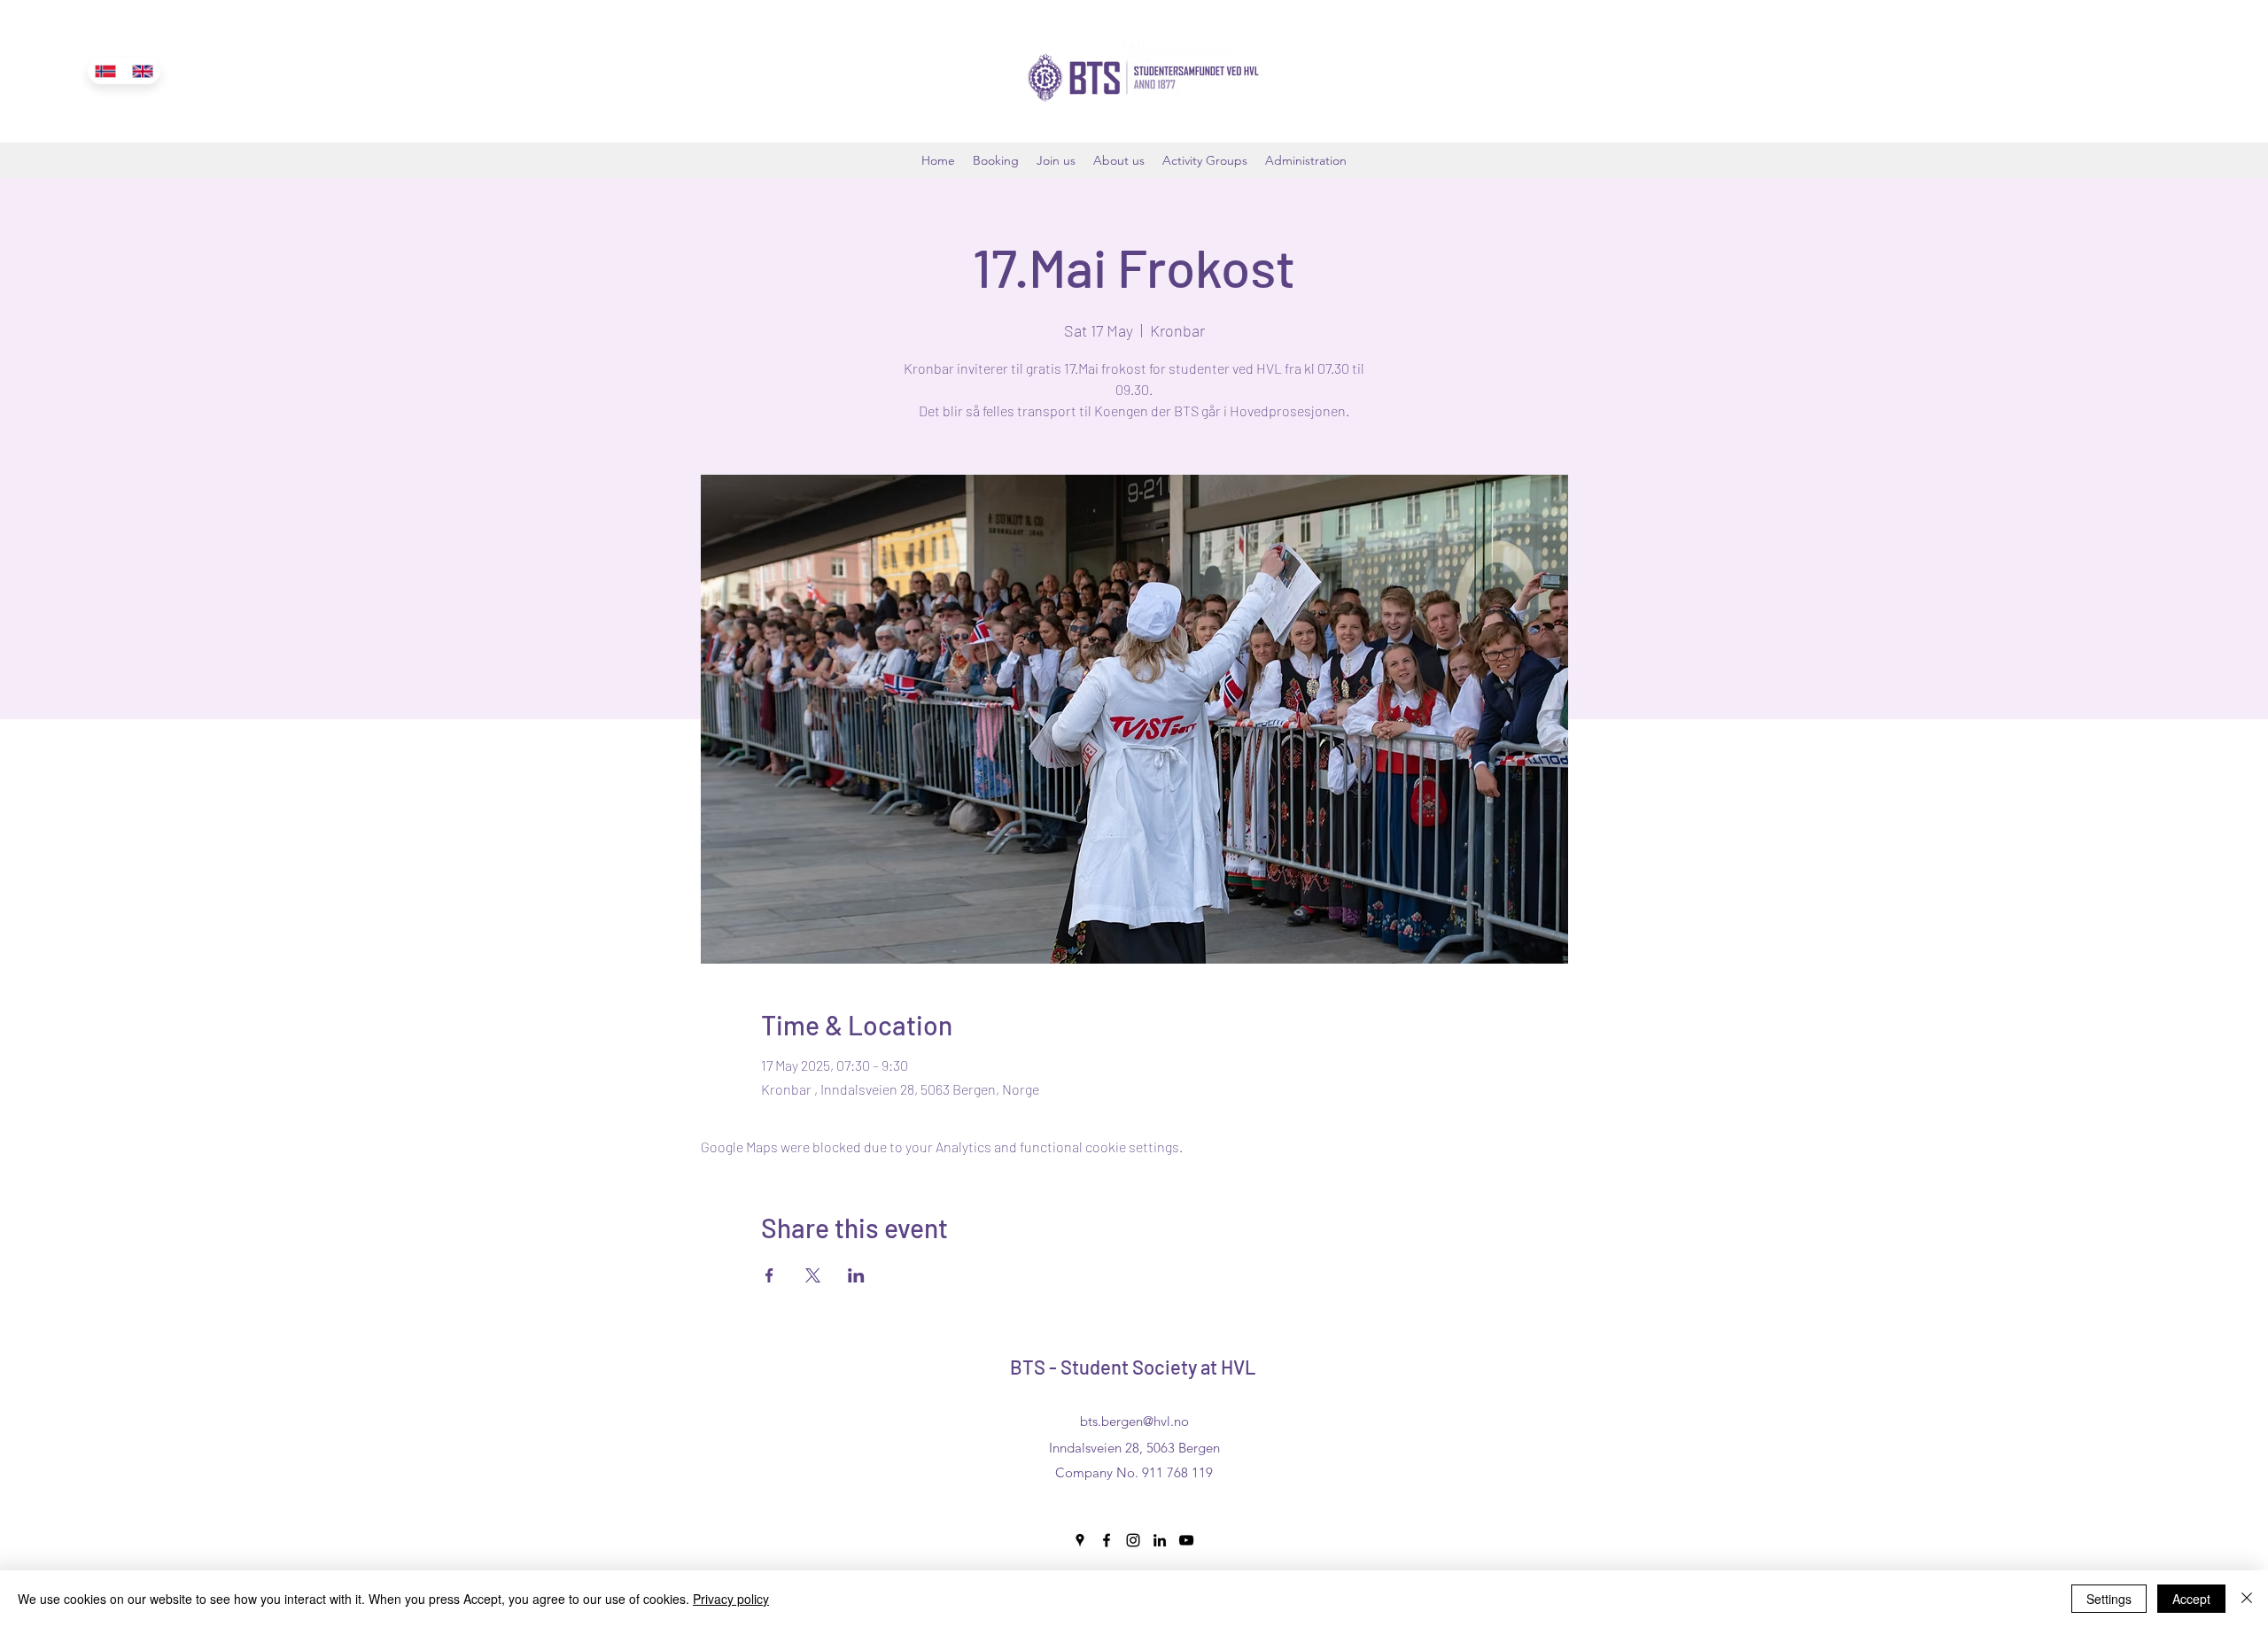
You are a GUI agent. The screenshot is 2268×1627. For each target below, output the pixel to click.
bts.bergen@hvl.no (1134, 1421)
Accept (2191, 1599)
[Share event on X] (813, 1275)
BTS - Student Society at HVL (1133, 1367)
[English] (143, 71)
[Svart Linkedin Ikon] (1160, 1540)
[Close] (2247, 1599)
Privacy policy (731, 1599)
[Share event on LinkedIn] (856, 1275)
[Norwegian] (106, 71)
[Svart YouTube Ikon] (1186, 1540)
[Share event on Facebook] (769, 1275)
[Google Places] (1080, 1540)
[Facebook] (1107, 1540)
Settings (2109, 1599)
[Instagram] (1133, 1540)
